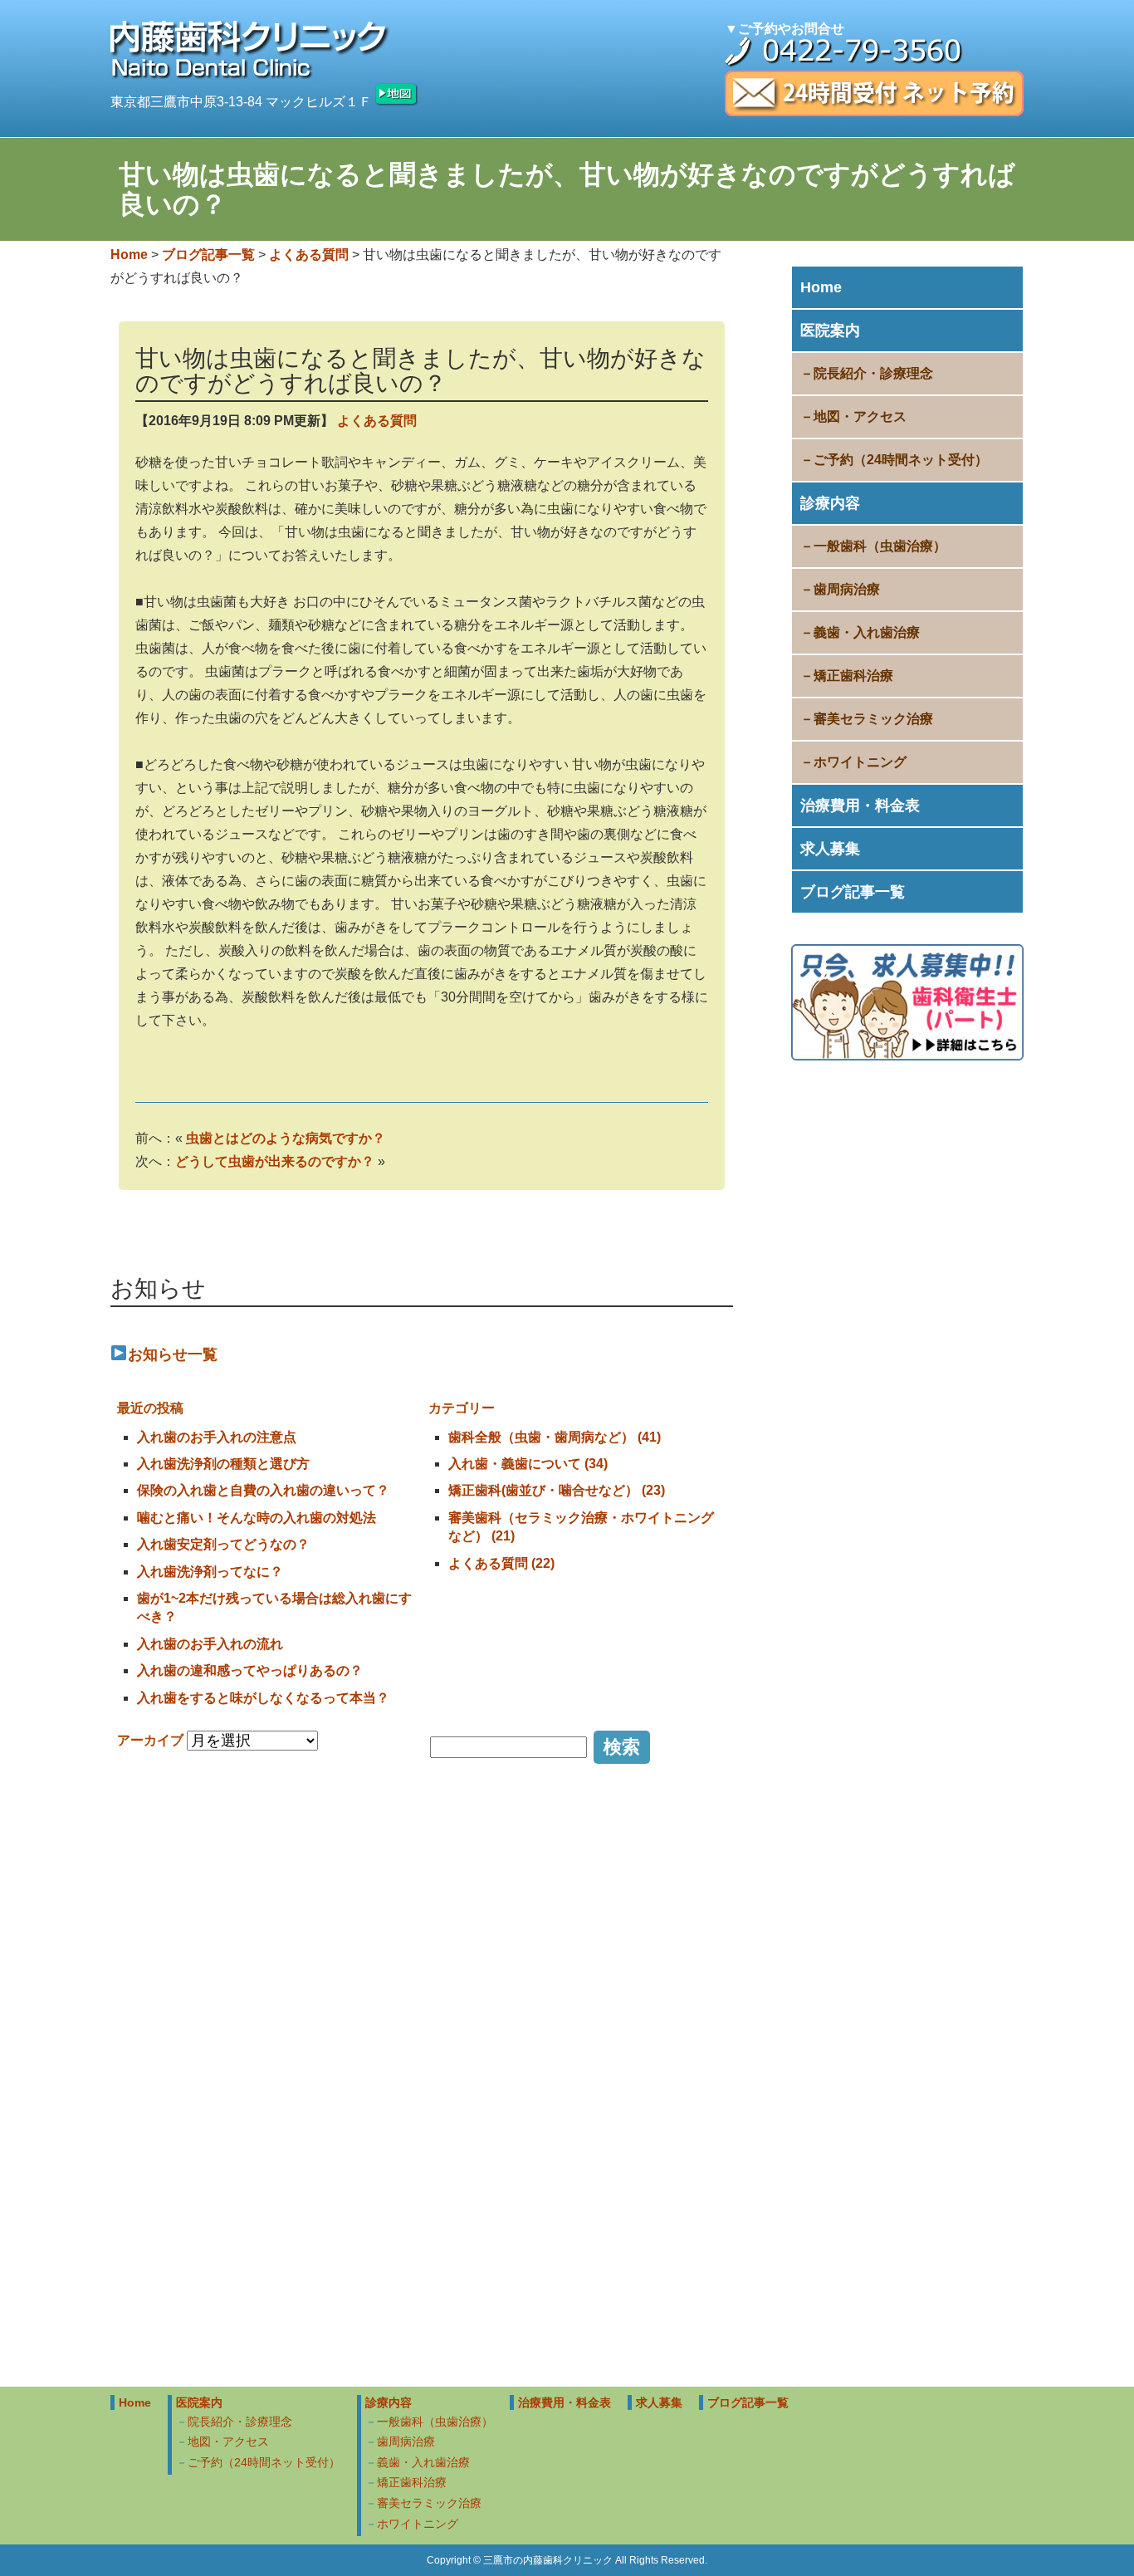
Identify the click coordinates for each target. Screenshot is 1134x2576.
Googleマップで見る (953, 2346)
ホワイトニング (860, 762)
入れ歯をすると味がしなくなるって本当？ (263, 1698)
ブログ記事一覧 (853, 892)
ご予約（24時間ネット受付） (901, 460)
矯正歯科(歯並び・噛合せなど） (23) (557, 1490)
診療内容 (830, 503)
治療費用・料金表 (860, 806)
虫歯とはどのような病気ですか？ (286, 1138)
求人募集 (830, 849)
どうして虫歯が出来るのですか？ (275, 1161)
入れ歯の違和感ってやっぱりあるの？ (250, 1670)
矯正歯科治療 (853, 676)
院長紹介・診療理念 (873, 373)
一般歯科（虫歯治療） (880, 546)
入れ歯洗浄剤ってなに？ (210, 1572)
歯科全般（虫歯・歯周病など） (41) (555, 1437)
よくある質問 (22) (501, 1563)
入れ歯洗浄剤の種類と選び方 (223, 1464)
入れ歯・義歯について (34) (528, 1464)
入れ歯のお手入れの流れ (210, 1644)
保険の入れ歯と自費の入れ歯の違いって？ (263, 1490)
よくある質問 (377, 421)
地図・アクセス (860, 416)
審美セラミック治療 (873, 719)
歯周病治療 (847, 589)
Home (821, 287)
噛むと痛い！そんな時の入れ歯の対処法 (257, 1518)
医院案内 (830, 331)
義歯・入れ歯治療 (867, 632)
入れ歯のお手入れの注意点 (217, 1437)
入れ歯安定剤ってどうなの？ (223, 1544)
